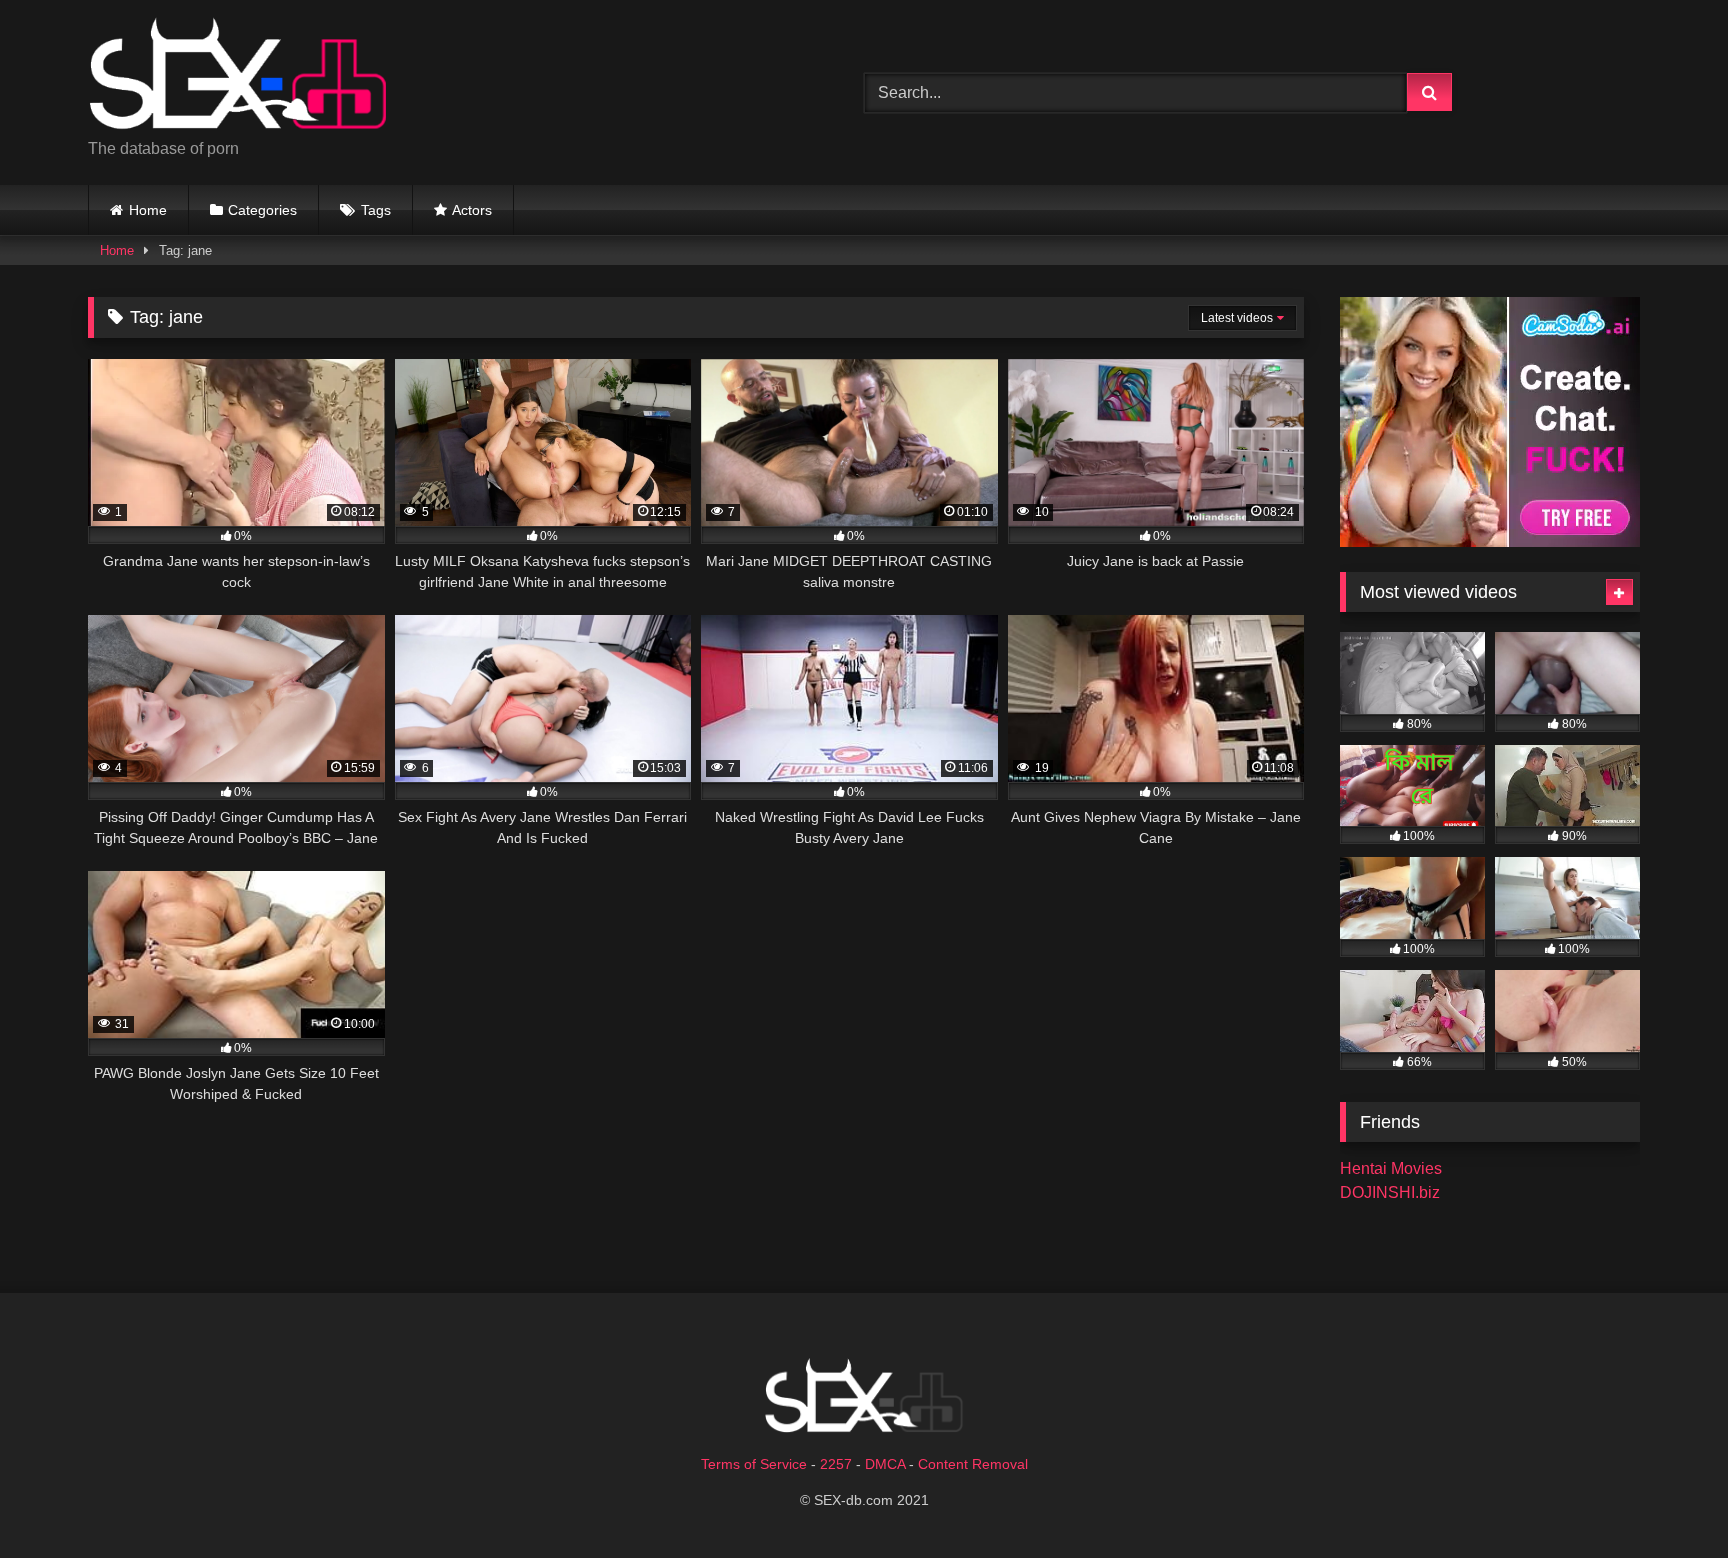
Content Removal (973, 1464)
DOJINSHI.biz (1390, 1192)
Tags (376, 210)
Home (148, 210)
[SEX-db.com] (238, 76)
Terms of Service (754, 1464)
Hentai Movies (1391, 1168)
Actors (472, 210)
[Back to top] (1666, 1498)
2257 (836, 1464)
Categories (262, 210)
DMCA (885, 1464)
